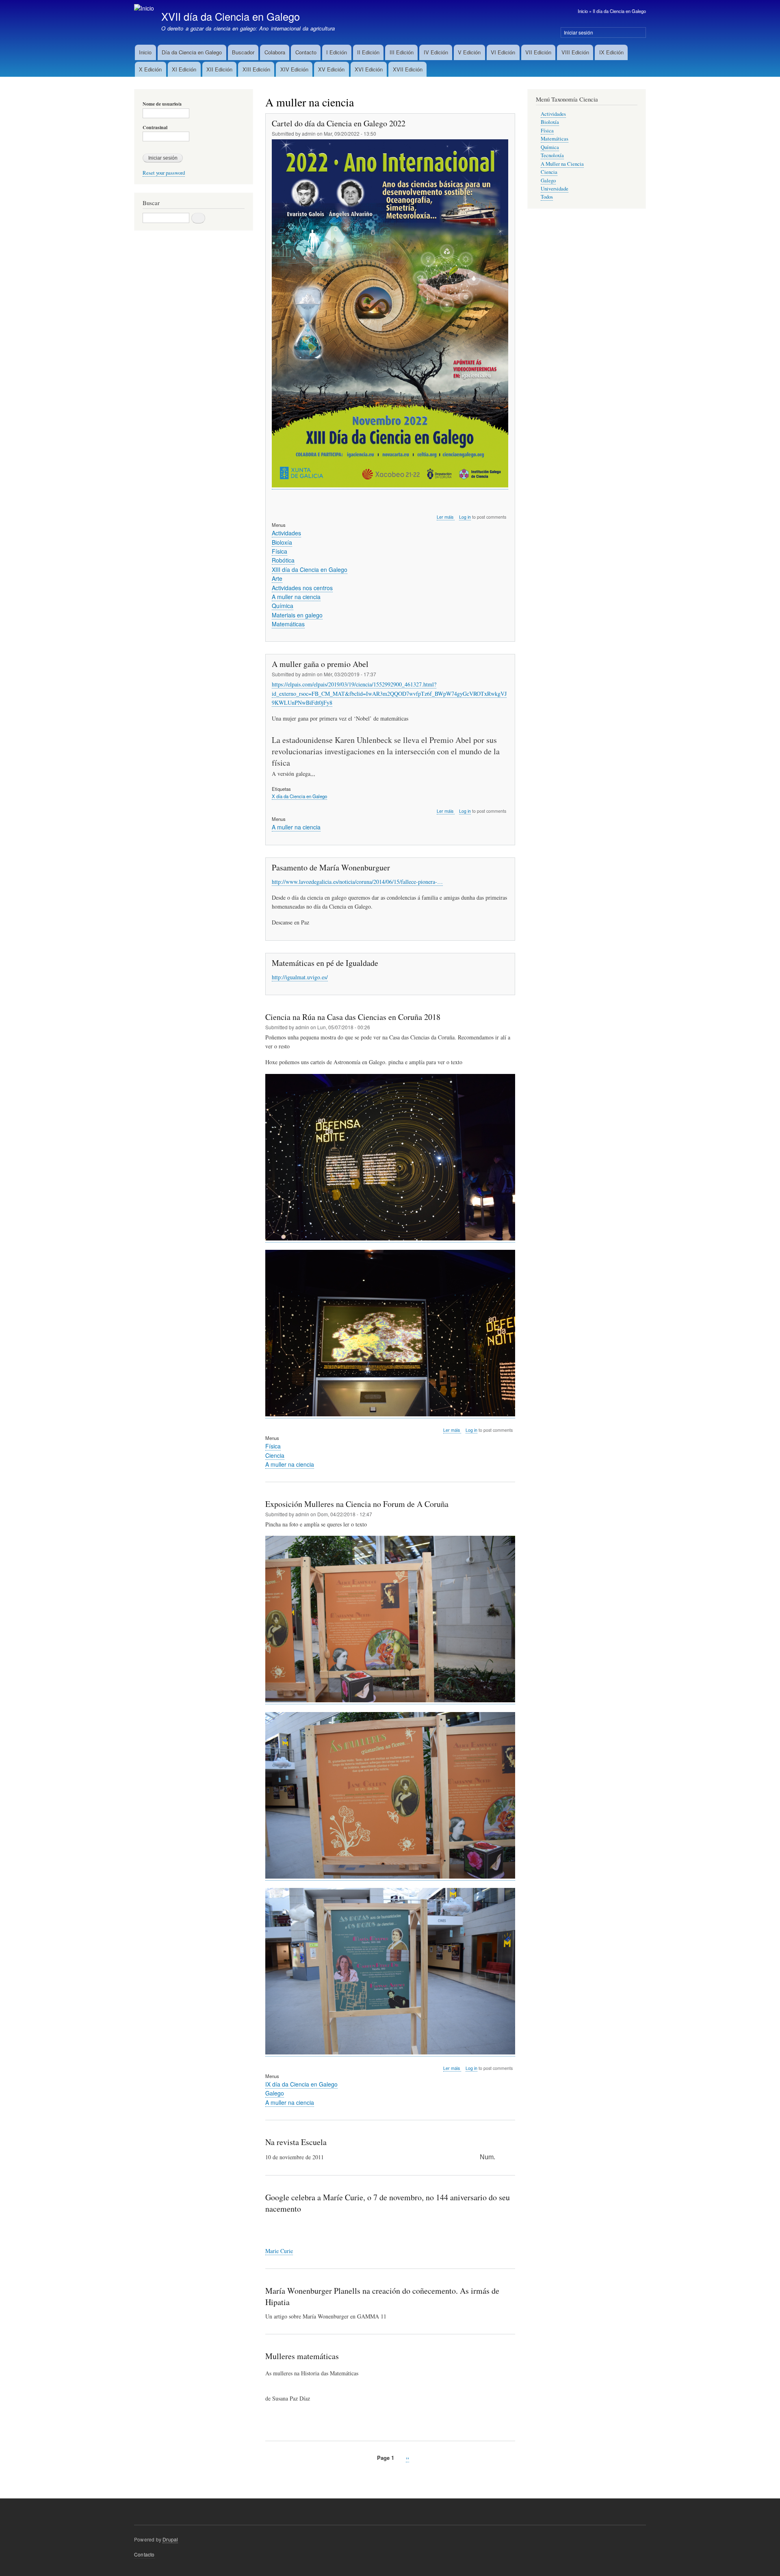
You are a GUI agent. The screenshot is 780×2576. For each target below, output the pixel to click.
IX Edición (611, 52)
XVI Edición (369, 69)
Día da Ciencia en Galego (192, 52)
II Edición (368, 52)
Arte (277, 578)
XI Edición (184, 69)
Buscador (243, 52)
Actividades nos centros (302, 588)
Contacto (306, 52)
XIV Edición (294, 69)
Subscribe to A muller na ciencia (269, 2476)
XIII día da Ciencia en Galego (310, 569)
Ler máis (446, 517)
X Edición (150, 69)
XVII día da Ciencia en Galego (231, 16)
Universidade (555, 189)
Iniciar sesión (578, 32)
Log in (465, 517)
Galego (275, 2093)
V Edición (469, 52)
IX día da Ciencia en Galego (301, 2084)
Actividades (286, 533)
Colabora (275, 52)
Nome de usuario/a (162, 104)
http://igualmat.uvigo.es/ (300, 977)
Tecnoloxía (552, 155)
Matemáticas (288, 624)
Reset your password (164, 173)
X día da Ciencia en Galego (299, 796)
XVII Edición (408, 69)
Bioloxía (282, 542)
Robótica (283, 560)
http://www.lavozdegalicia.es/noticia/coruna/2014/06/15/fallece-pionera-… (357, 882)
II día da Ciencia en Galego (619, 11)
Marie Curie (279, 2251)
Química (283, 606)
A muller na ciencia (296, 597)
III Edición (402, 52)
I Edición (337, 52)
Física (279, 551)
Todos (547, 197)
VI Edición (503, 52)
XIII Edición (256, 69)
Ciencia (275, 1455)
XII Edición (219, 69)
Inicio (583, 11)
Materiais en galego (297, 615)
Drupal (170, 2539)
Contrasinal (155, 128)
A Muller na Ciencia (562, 164)
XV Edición (331, 69)
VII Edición (538, 52)
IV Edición (436, 52)
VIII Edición (575, 52)
